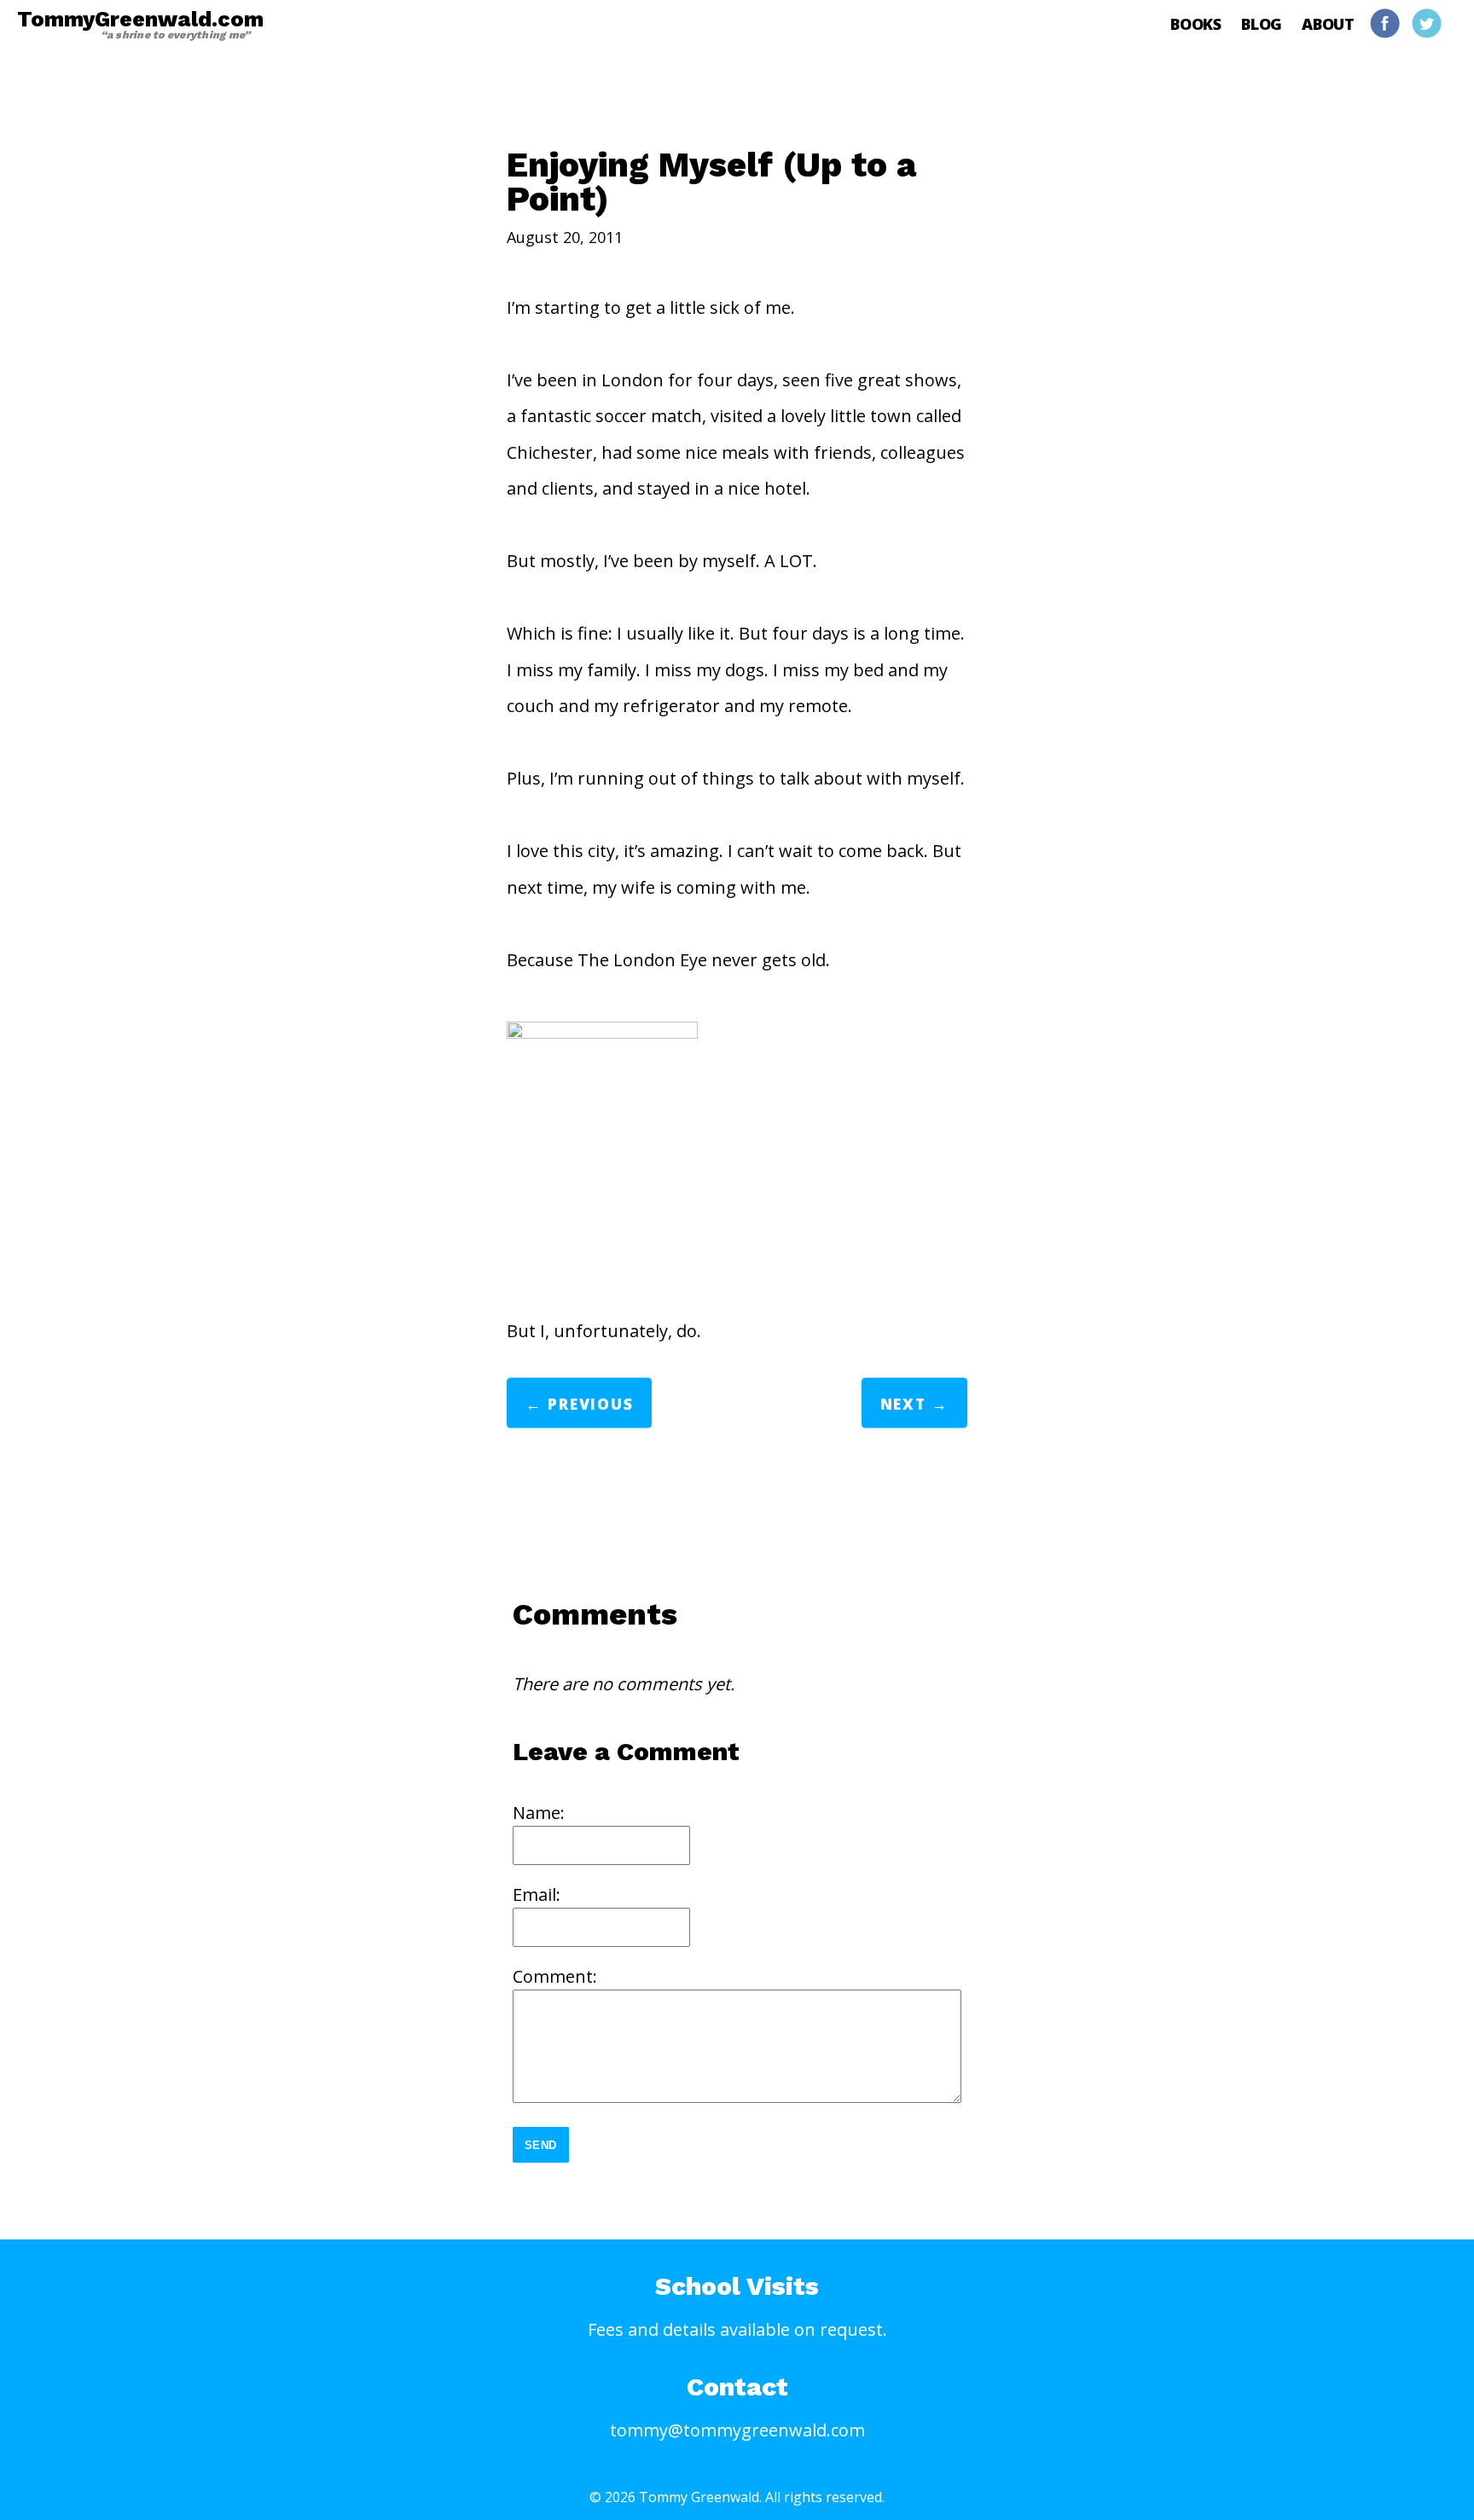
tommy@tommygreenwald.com (737, 2430)
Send (541, 2145)
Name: (539, 1813)
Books (1196, 24)
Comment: (555, 1976)
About (1328, 24)
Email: (537, 1894)
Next (903, 1404)
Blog (1262, 24)
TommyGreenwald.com (140, 24)
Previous (590, 1404)
